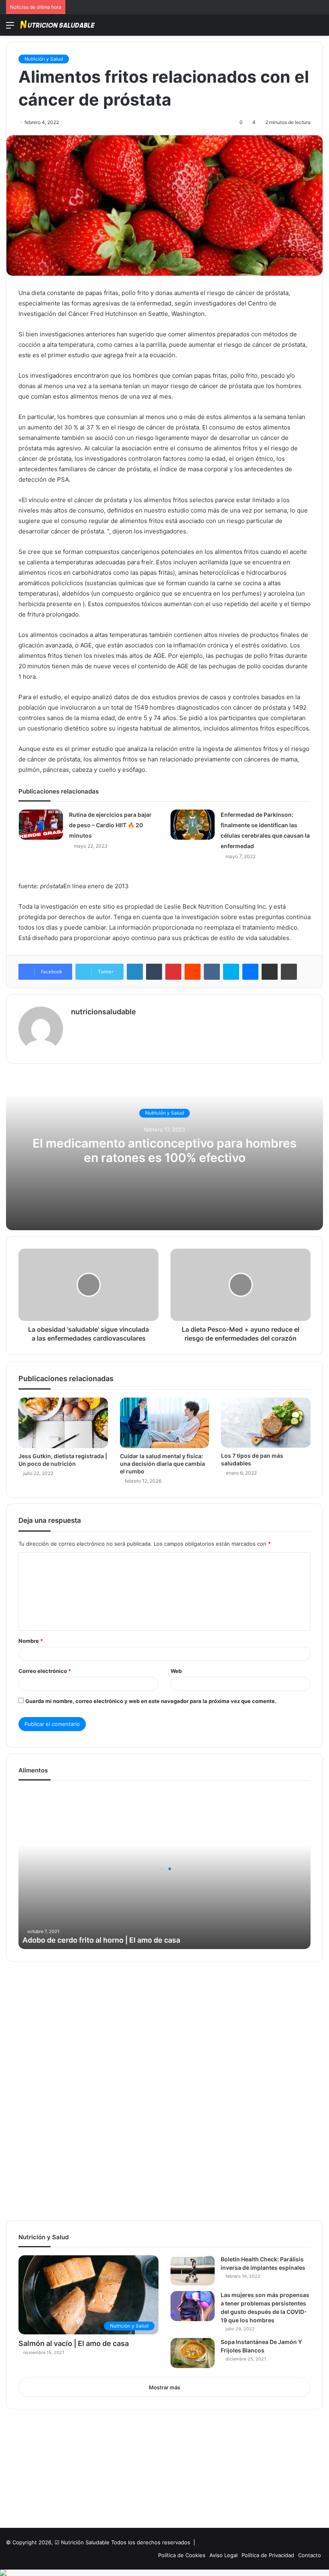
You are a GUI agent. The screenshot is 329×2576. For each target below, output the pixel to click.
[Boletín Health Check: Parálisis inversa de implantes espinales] (193, 2270)
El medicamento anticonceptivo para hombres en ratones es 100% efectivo (164, 1150)
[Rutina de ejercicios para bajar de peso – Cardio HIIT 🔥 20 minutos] (41, 825)
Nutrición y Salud (44, 59)
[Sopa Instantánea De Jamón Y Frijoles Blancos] (193, 2353)
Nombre (31, 1641)
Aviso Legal (223, 2555)
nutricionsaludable (104, 1012)
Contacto (310, 2555)
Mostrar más (164, 2387)
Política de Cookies (182, 2555)
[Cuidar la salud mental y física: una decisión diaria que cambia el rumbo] (165, 1423)
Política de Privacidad (268, 2555)
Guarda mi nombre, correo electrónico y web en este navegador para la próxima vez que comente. (151, 1701)
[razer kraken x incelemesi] (164, 2573)
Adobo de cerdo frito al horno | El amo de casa (101, 1940)
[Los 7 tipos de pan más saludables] (266, 1423)
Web (176, 1671)
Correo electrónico (45, 1671)
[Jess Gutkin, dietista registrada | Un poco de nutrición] (63, 1423)
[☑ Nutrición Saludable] (58, 25)
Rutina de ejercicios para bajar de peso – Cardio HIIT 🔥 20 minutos (110, 825)
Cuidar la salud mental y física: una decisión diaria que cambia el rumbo (162, 1464)
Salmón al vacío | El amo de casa (74, 2343)
